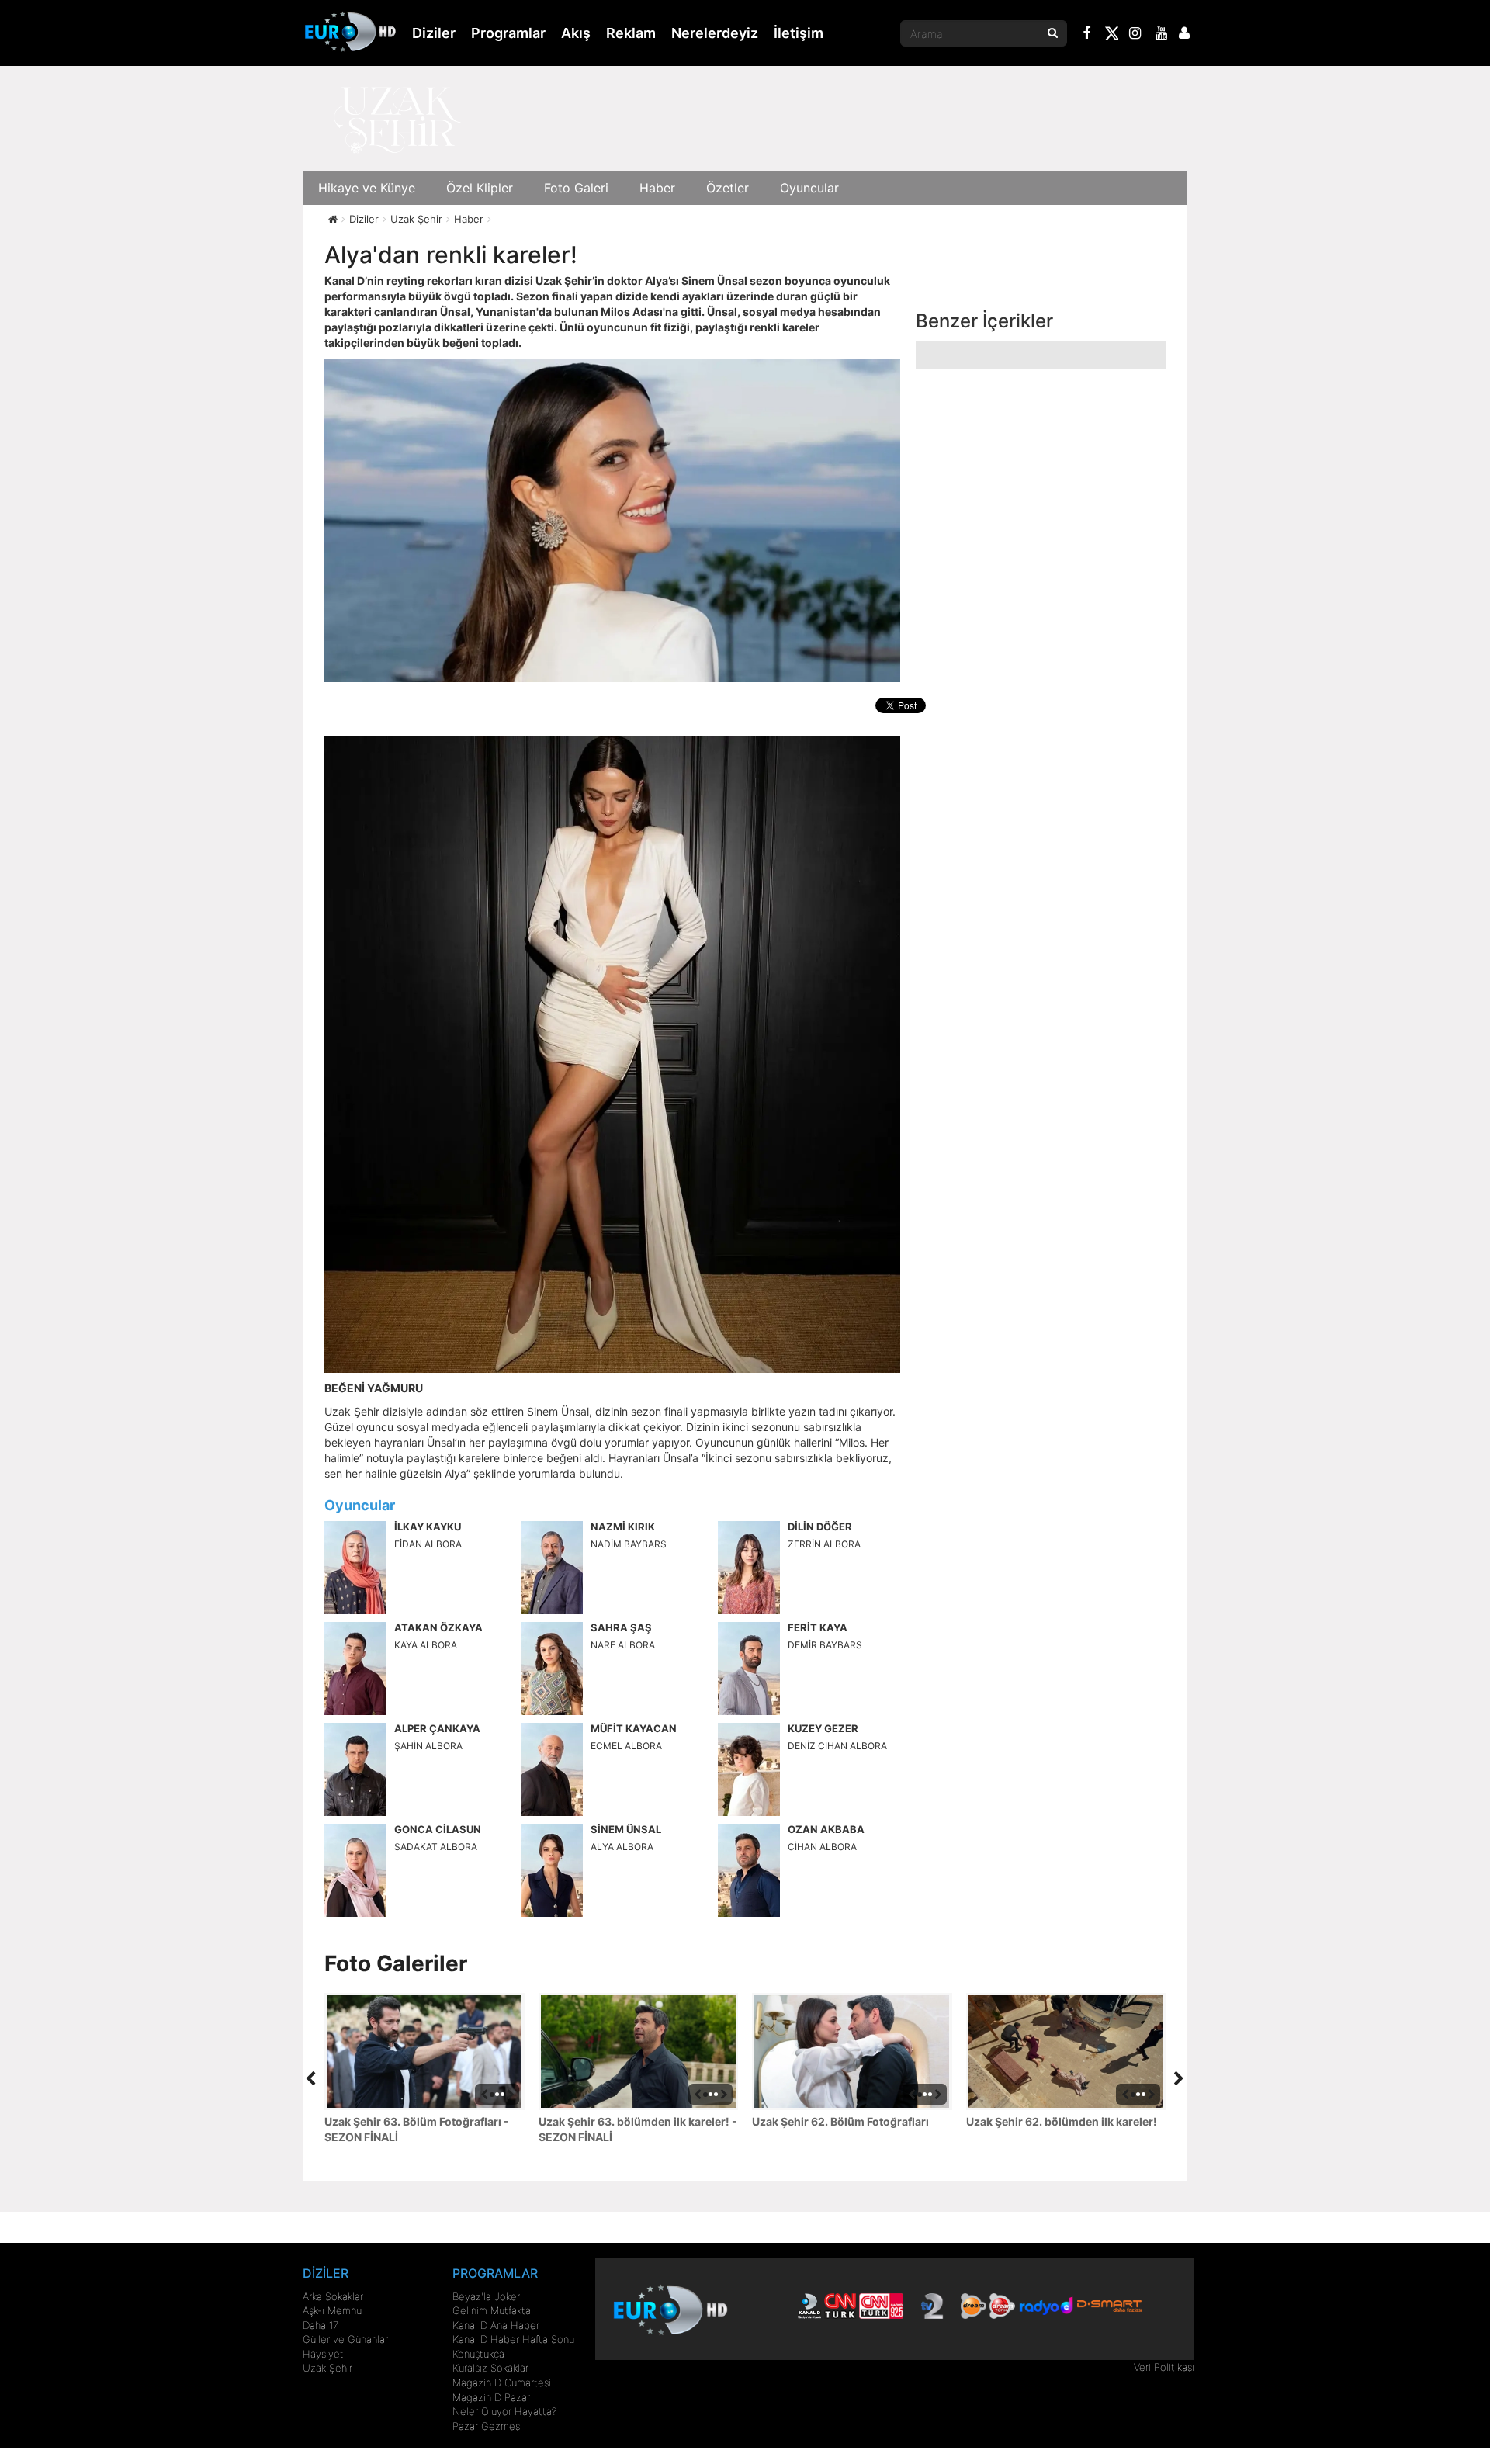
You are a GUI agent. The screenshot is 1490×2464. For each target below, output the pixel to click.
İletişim (799, 33)
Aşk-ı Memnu (332, 2310)
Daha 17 (321, 2325)
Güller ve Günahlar (345, 2339)
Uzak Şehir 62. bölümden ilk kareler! (1062, 2121)
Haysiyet (323, 2354)
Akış (576, 33)
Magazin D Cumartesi (502, 2383)
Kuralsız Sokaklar (490, 2368)
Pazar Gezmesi (487, 2426)
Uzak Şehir (327, 2368)
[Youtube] (1162, 35)
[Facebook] (1087, 35)
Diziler (434, 33)
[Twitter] (1111, 36)
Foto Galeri (576, 188)
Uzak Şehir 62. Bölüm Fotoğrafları (840, 2121)
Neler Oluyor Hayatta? (504, 2411)
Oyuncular (809, 188)
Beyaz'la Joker (486, 2296)
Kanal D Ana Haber (496, 2325)
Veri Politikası (1164, 2367)
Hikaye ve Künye (367, 188)
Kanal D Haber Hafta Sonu (513, 2339)
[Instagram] (1135, 35)
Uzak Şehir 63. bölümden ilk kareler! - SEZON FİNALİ (638, 2129)
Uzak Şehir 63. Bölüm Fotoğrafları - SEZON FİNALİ (417, 2129)
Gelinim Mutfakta (492, 2310)
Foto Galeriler (396, 1963)
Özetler (728, 188)
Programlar (508, 33)
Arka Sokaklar (333, 2296)
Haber (657, 188)
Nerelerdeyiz (715, 33)
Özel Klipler (480, 188)
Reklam (631, 33)
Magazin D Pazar (491, 2397)
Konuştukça (478, 2354)
